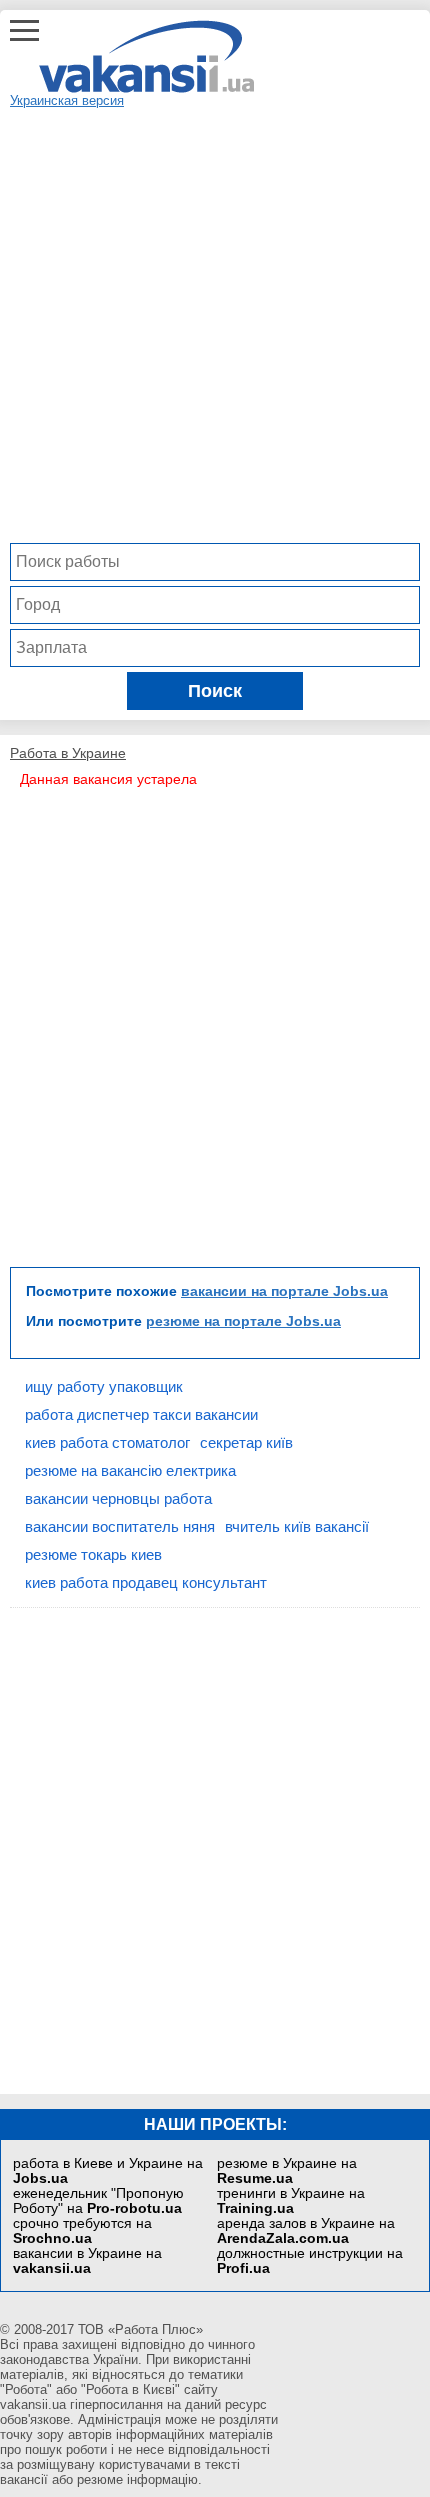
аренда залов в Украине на (306, 2231)
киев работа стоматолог (107, 1442)
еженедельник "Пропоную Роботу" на (98, 2201)
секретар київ (246, 1442)
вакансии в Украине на (87, 2261)
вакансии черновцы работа (118, 1498)
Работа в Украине (68, 753)
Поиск (215, 691)
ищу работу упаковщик (104, 1386)
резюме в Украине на (287, 2171)
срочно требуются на (82, 2231)
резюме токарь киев (93, 1554)
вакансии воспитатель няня (120, 1526)
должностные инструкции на (310, 2261)
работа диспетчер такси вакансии (141, 1414)
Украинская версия (67, 100)
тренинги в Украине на (291, 2201)
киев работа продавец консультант (146, 1582)
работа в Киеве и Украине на (108, 2171)
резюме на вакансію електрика (130, 1470)
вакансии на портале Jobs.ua (284, 1291)
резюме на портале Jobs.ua (243, 1321)
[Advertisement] (215, 323)
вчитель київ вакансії (297, 1526)
